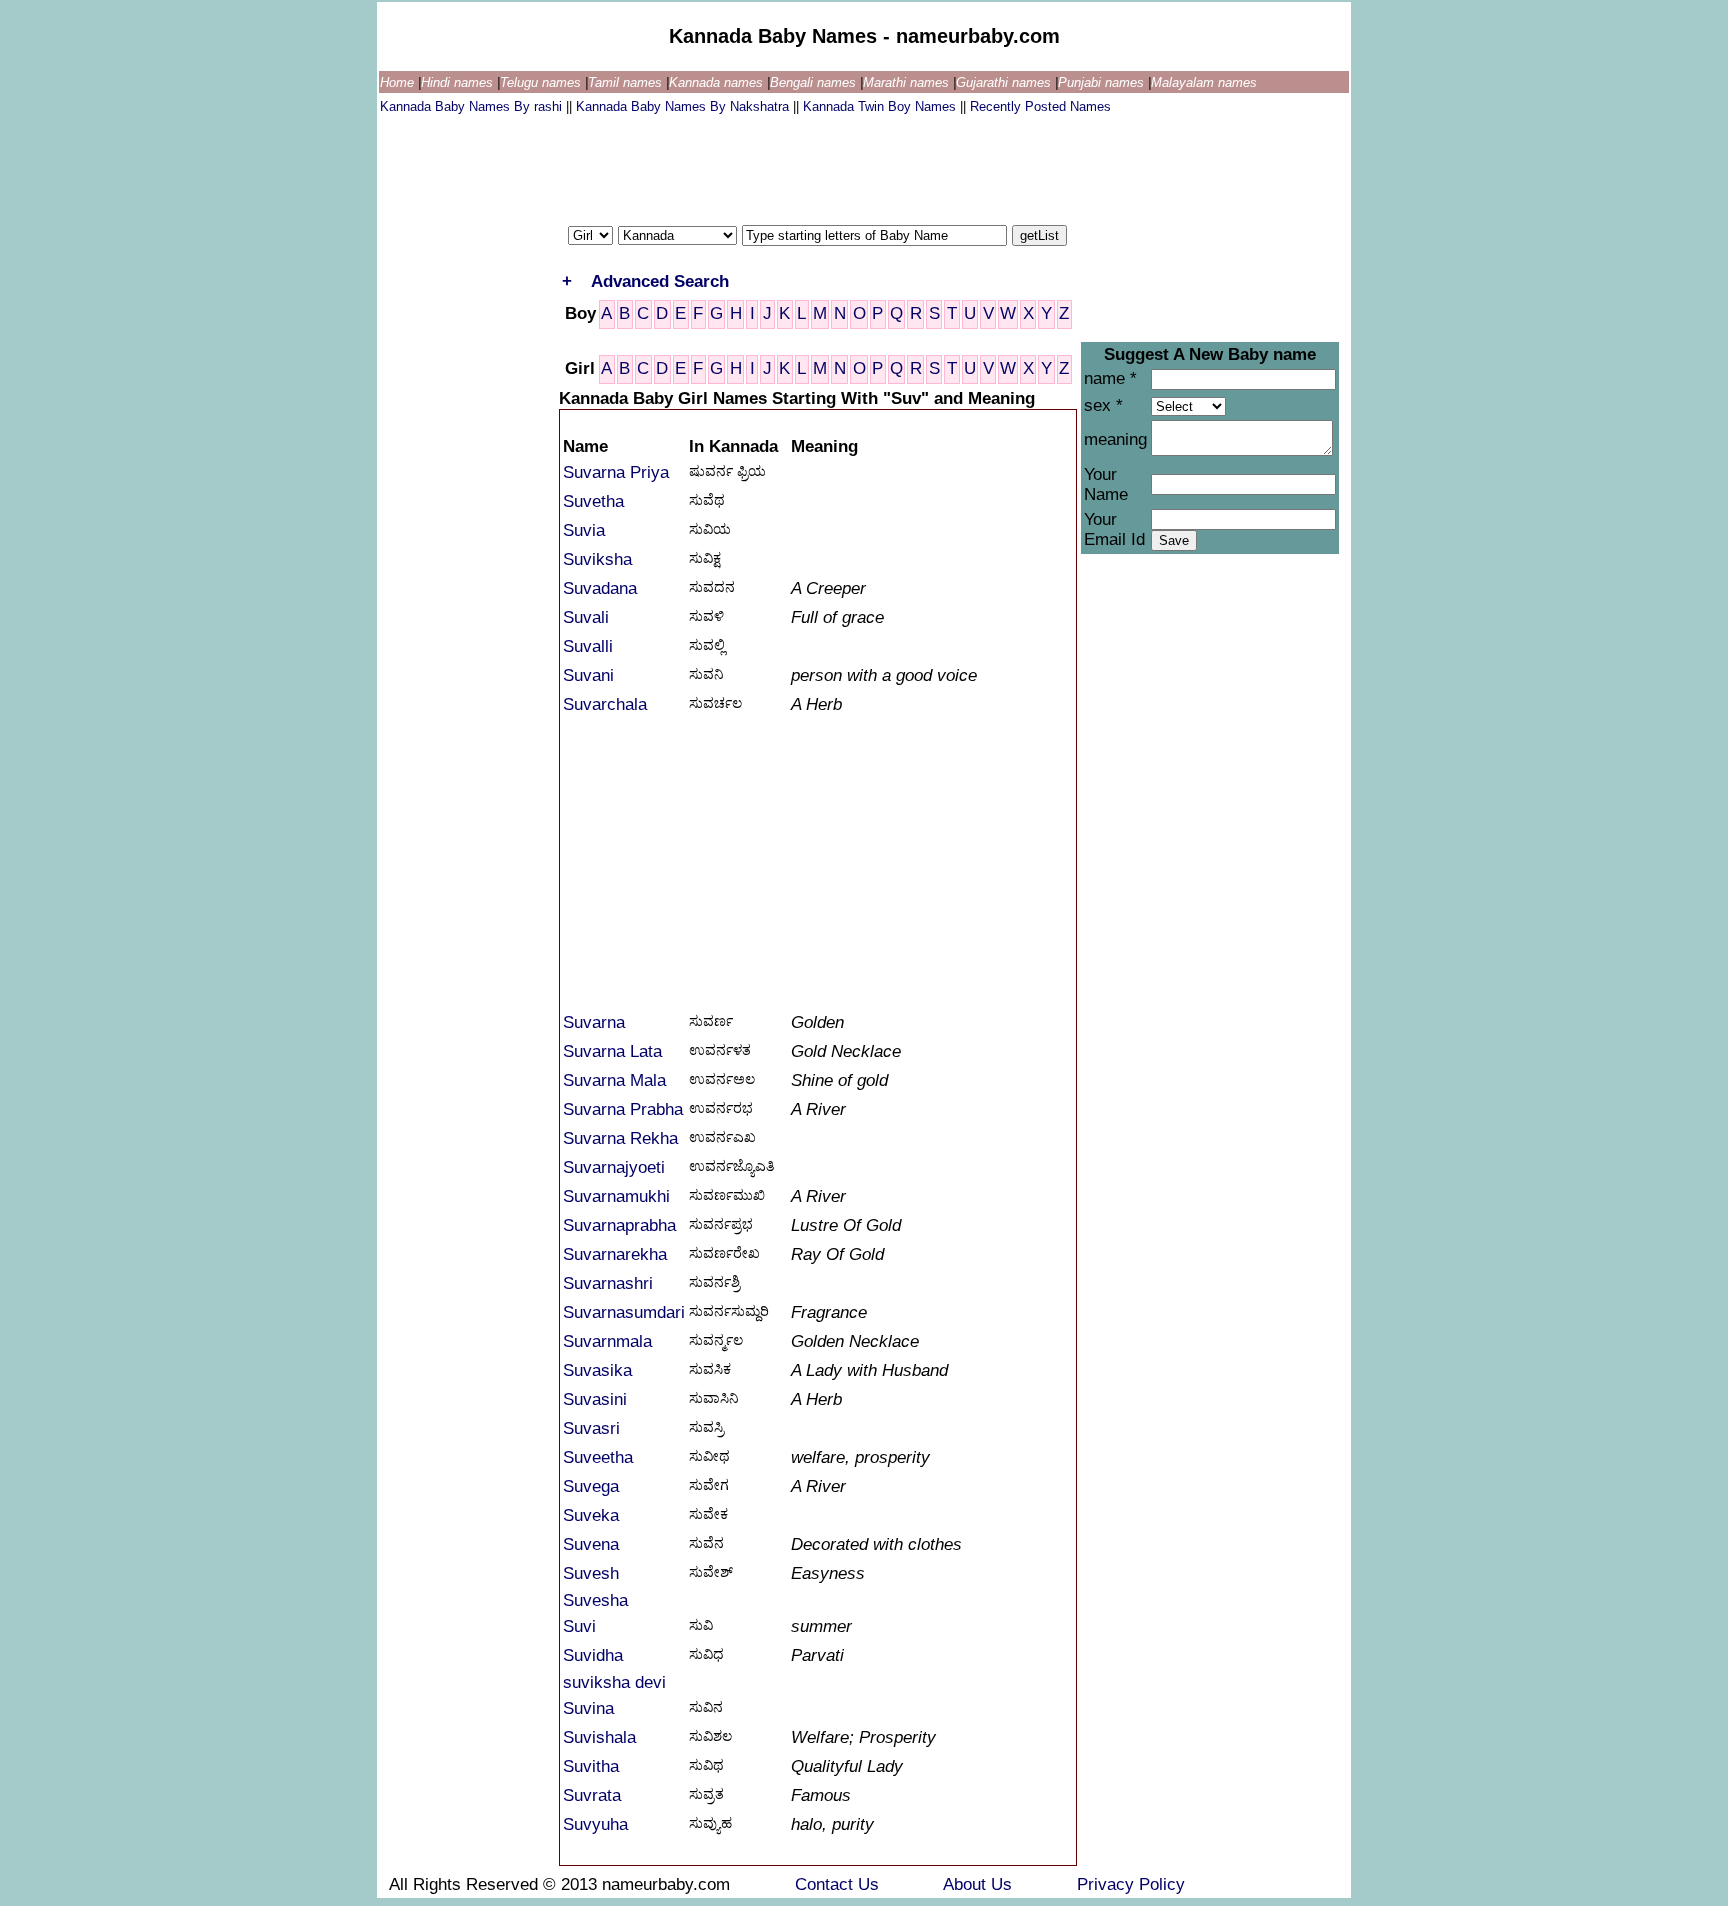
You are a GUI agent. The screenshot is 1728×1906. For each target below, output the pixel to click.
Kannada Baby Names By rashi (473, 106)
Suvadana (600, 588)
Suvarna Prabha (623, 1109)
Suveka (591, 1515)
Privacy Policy (1131, 1884)
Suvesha (595, 1600)
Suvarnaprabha (619, 1225)
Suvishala (599, 1737)
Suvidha (593, 1655)
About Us (980, 1884)
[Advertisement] (744, 165)
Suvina (588, 1708)
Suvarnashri (608, 1283)
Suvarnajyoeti (614, 1167)
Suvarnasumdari (624, 1312)
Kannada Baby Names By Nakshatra (684, 106)
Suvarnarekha (615, 1254)
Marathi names (908, 82)
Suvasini (595, 1399)
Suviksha (597, 559)
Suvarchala (605, 704)
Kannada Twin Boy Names (881, 106)
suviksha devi (614, 1682)
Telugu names (542, 82)
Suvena (591, 1544)
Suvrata (592, 1795)
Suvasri (591, 1428)
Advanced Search (660, 281)
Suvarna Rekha (620, 1138)
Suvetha (593, 501)
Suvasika (597, 1370)
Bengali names (815, 82)
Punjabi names (1103, 82)
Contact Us (839, 1884)
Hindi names (459, 82)
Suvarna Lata (612, 1051)
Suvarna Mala (614, 1080)
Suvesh (591, 1573)
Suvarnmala (607, 1341)
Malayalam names (1204, 82)
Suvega (591, 1486)
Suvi (579, 1626)
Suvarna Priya (616, 472)
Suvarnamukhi (616, 1196)
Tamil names (627, 82)
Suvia (584, 530)
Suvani (588, 675)
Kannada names (718, 82)
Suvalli (588, 646)
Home (399, 82)
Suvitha (591, 1766)
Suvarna (594, 1022)
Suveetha (598, 1457)
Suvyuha (595, 1824)
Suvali (586, 617)
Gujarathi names (1005, 82)
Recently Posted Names (1040, 106)
